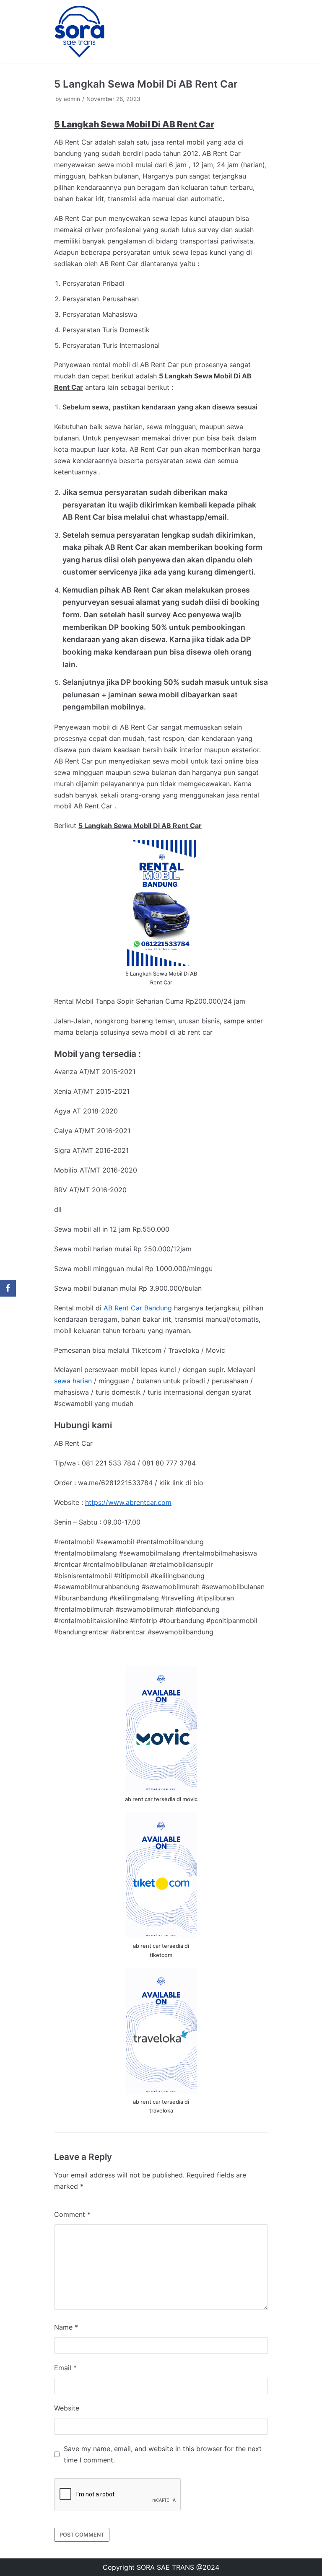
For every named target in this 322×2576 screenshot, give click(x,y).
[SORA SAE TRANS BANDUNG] (79, 32)
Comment (72, 2214)
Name (66, 2327)
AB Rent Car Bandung (138, 1308)
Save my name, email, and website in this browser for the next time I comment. (163, 2454)
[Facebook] (8, 1288)
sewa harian (73, 1381)
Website (67, 2408)
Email (65, 2368)
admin (72, 99)
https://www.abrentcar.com (128, 1502)
